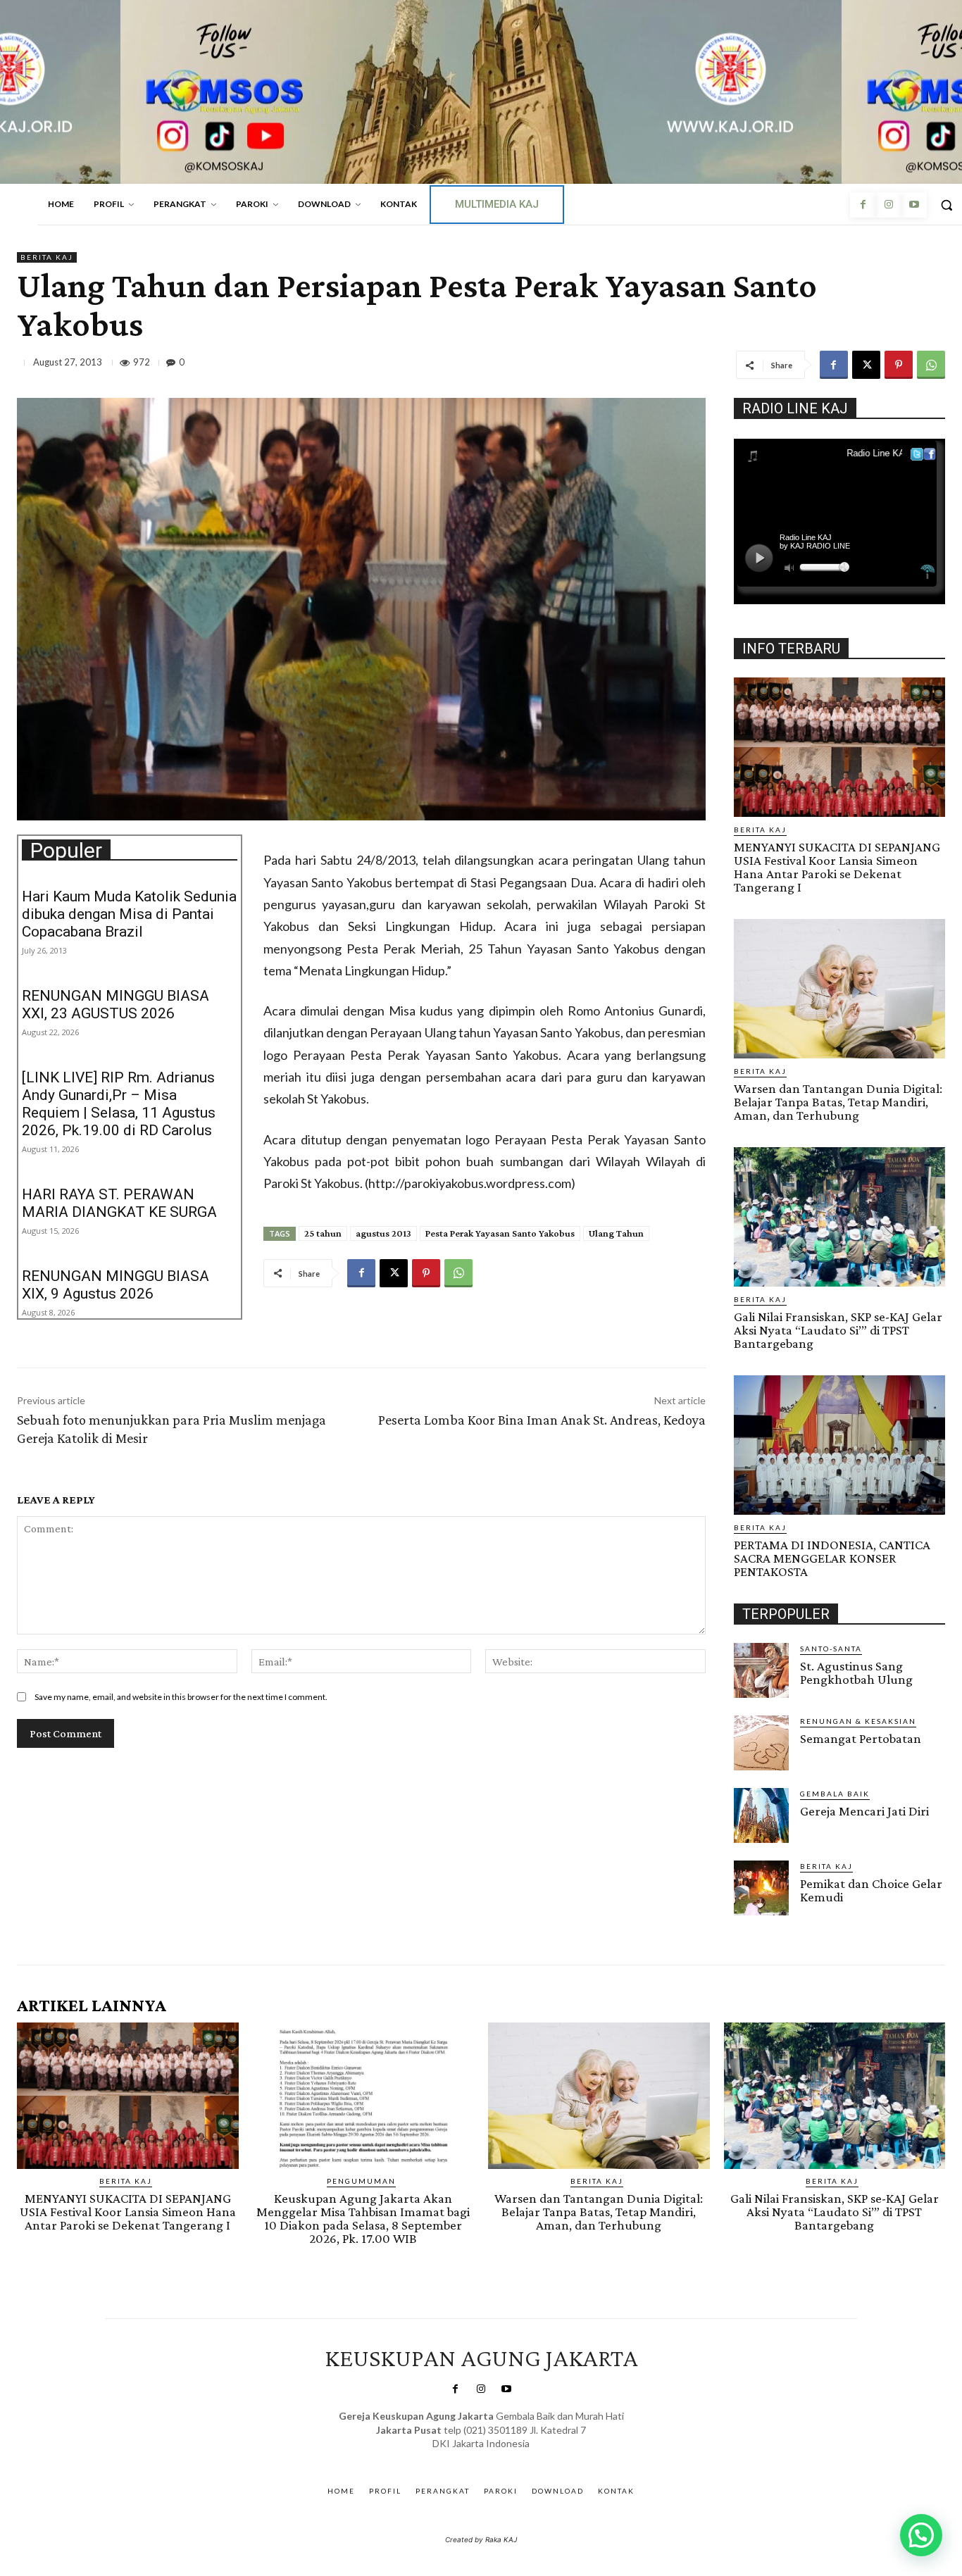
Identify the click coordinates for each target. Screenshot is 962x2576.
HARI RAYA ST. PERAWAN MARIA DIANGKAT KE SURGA (119, 1203)
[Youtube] (914, 205)
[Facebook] (863, 205)
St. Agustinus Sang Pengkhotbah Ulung (856, 1672)
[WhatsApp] (931, 365)
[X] (866, 365)
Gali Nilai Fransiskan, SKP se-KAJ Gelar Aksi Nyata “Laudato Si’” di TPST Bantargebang (838, 1330)
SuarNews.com (460, 2458)
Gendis (522, 2458)
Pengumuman (361, 2181)
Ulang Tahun (616, 1233)
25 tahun (323, 1233)
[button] (921, 2535)
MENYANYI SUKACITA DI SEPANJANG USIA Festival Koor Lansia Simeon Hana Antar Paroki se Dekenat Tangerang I (837, 867)
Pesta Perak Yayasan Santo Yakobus (500, 1233)
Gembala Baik (835, 1794)
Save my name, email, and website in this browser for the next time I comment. (181, 1697)
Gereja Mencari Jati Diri (864, 1811)
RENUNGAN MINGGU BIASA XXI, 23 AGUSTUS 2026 (115, 1005)
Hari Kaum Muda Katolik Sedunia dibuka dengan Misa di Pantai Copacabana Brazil (129, 914)
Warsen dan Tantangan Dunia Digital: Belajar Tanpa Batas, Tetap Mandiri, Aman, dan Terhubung (838, 1102)
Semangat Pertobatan (861, 1738)
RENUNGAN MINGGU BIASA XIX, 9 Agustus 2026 (115, 1285)
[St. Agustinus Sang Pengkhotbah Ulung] (761, 1670)
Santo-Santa (831, 1649)
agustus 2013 (383, 1233)
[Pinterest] (899, 365)
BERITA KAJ (47, 257)
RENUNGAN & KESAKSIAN (858, 1721)
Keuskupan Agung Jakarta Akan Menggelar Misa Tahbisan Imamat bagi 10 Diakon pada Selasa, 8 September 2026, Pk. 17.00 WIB (363, 2218)
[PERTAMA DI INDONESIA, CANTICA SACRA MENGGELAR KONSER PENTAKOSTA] (839, 1445)
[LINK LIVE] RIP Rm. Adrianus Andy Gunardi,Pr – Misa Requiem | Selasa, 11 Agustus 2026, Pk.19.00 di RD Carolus (119, 1104)
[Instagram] (888, 205)
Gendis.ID (760, 1920)
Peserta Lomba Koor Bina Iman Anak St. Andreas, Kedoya (542, 1420)
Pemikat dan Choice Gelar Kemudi (871, 1890)
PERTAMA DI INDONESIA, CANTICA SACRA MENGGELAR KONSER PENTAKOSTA (832, 1558)
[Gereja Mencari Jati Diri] (761, 1815)
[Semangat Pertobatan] (761, 1743)
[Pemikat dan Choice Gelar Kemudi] (761, 1888)
